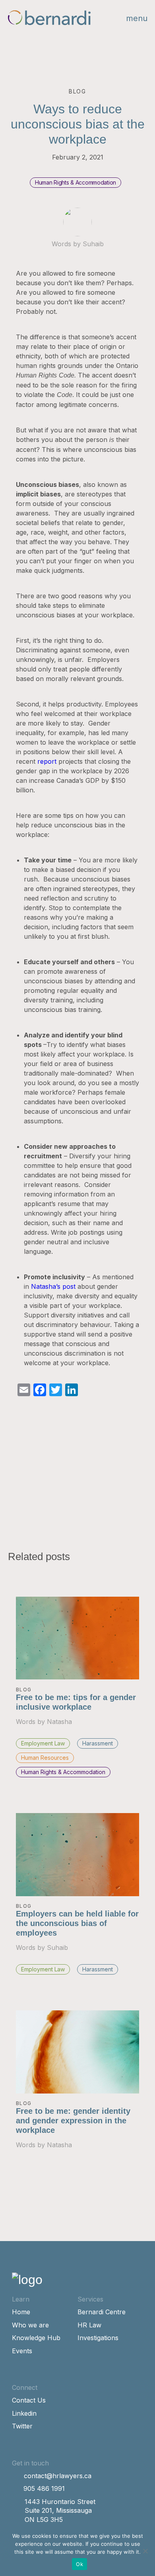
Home (21, 2312)
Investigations (98, 2338)
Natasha (59, 1722)
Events (22, 2351)
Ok (79, 2564)
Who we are (30, 2325)
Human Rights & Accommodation (76, 182)
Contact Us (29, 2400)
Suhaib (93, 244)
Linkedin (24, 2413)
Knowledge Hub (36, 2338)
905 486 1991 (44, 2488)
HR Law (89, 2325)
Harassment (98, 1743)
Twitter (22, 2426)
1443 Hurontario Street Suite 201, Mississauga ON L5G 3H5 (60, 2511)
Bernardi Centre (102, 2312)
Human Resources (45, 1758)
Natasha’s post (53, 1286)
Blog (24, 1690)
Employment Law (43, 1743)
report (47, 761)
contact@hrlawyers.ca (58, 2476)
